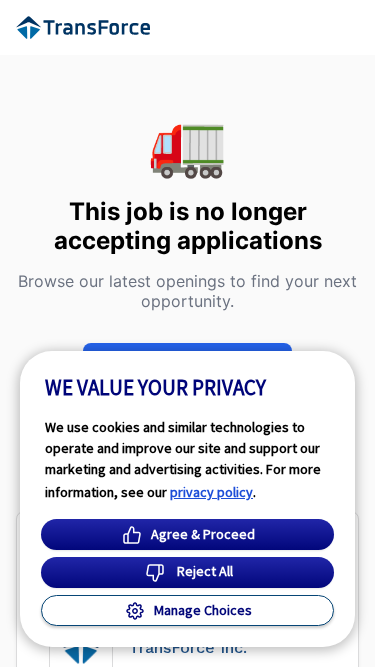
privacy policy (211, 492)
